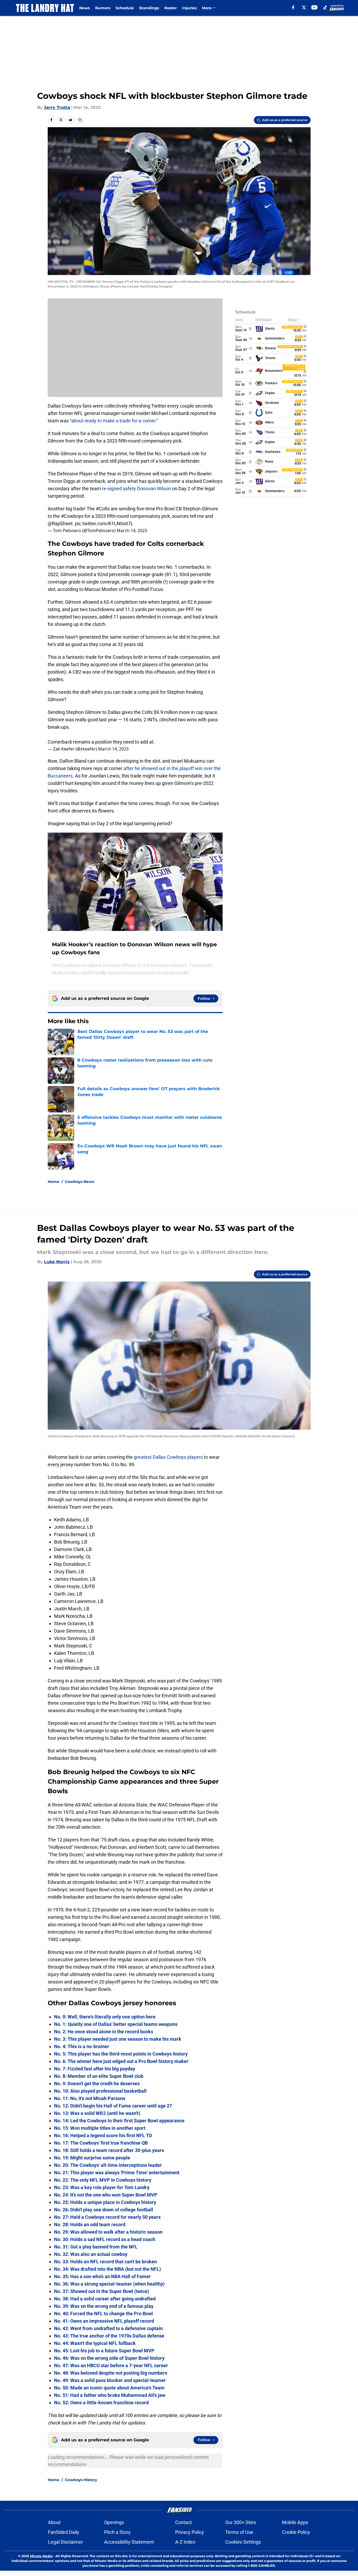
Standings (149, 8)
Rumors (103, 8)
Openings (114, 2522)
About (54, 2522)
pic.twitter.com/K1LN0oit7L (104, 523)
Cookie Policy (296, 2532)
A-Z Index (185, 2542)
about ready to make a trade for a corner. (114, 421)
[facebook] (293, 7)
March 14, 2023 (132, 531)
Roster (171, 8)
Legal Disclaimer (65, 2542)
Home (54, 1182)
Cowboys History (81, 2480)
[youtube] (314, 7)
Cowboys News (79, 1182)
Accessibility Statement (129, 2542)
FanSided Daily (64, 2532)
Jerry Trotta (57, 107)
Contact (184, 2522)
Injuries (189, 8)
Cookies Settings (243, 2542)
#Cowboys (72, 516)
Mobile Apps (295, 2522)
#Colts (103, 509)
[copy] (80, 120)
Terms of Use (239, 2532)
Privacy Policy (190, 2532)
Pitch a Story (117, 2532)
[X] (304, 7)
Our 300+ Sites (241, 2522)
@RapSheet (60, 523)
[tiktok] (325, 7)
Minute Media (41, 2556)
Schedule (125, 8)
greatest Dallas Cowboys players (168, 1457)
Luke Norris (57, 1262)
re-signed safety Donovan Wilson (136, 489)
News (85, 8)
